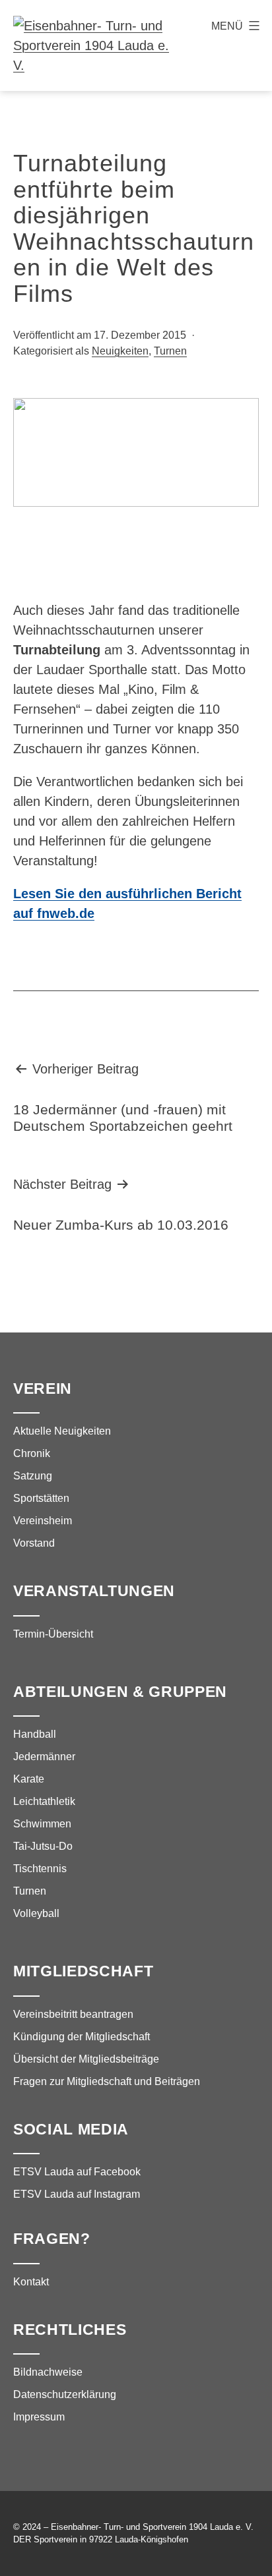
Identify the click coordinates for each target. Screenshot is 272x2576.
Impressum (39, 2417)
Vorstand (34, 1543)
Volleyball (36, 1913)
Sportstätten (41, 1498)
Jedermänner (44, 1757)
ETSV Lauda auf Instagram (77, 2194)
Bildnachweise (48, 2372)
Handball (35, 1734)
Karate (29, 1779)
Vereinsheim (43, 1521)
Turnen (170, 351)
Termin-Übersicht (53, 1634)
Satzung (33, 1476)
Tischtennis (40, 1869)
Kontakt (31, 2282)
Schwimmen (42, 1824)
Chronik (32, 1453)
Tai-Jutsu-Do (43, 1846)
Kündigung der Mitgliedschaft (82, 2037)
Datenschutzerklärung (65, 2394)
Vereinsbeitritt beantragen (73, 2014)
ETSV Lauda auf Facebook (77, 2172)
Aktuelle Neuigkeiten (62, 1431)
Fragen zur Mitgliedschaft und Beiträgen (107, 2081)
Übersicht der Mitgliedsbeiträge (86, 2059)
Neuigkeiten (120, 351)
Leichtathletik (44, 1801)
